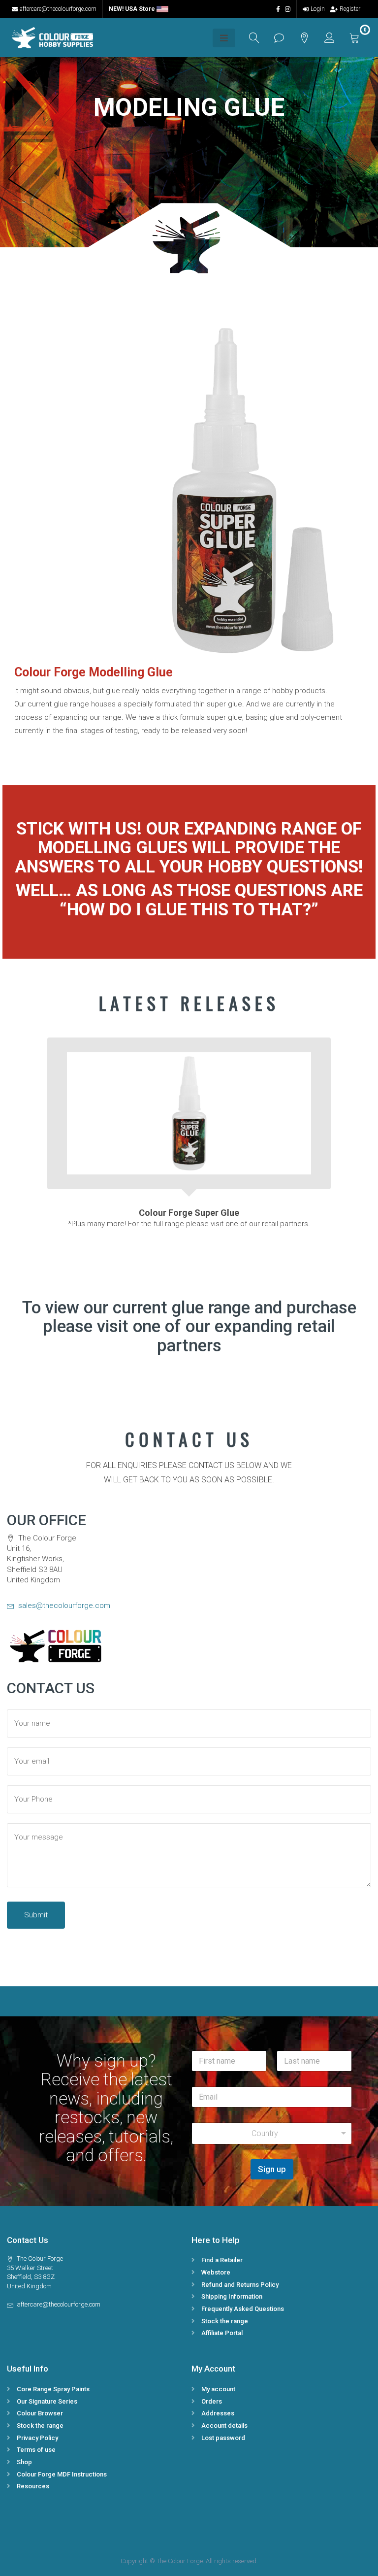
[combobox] (272, 2133)
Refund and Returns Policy (240, 2285)
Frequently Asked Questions (243, 2309)
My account (218, 2389)
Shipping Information (232, 2296)
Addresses (218, 2413)
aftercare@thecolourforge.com (58, 9)
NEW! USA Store (133, 9)
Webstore (216, 2272)
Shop (24, 2462)
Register (350, 9)
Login (318, 9)
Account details (224, 2425)
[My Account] (330, 38)
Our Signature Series (47, 2401)
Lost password (223, 2438)
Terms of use (36, 2450)
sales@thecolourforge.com (63, 1606)
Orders (212, 2401)
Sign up (272, 2169)
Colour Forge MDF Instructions (62, 2474)
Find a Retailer (222, 2260)
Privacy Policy (37, 2438)
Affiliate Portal (222, 2333)
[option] (189, 1128)
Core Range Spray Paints (53, 2389)
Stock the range (225, 2321)
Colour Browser (40, 2413)
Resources (33, 2486)
